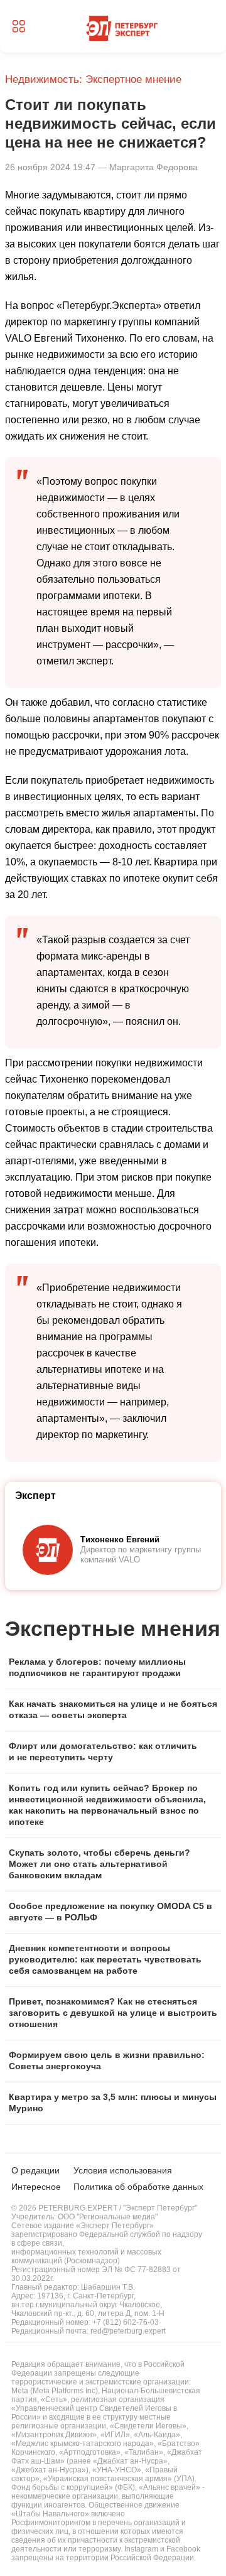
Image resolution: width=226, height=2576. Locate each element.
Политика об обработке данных (138, 2187)
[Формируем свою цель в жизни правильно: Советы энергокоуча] (113, 2061)
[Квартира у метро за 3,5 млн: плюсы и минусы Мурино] (113, 2103)
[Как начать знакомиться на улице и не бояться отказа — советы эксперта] (113, 1710)
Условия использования (123, 2170)
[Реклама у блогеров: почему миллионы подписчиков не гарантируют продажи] (113, 1668)
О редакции (35, 2170)
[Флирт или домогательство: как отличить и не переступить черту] (113, 1752)
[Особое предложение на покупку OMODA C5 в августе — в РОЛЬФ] (113, 1912)
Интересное (36, 2187)
